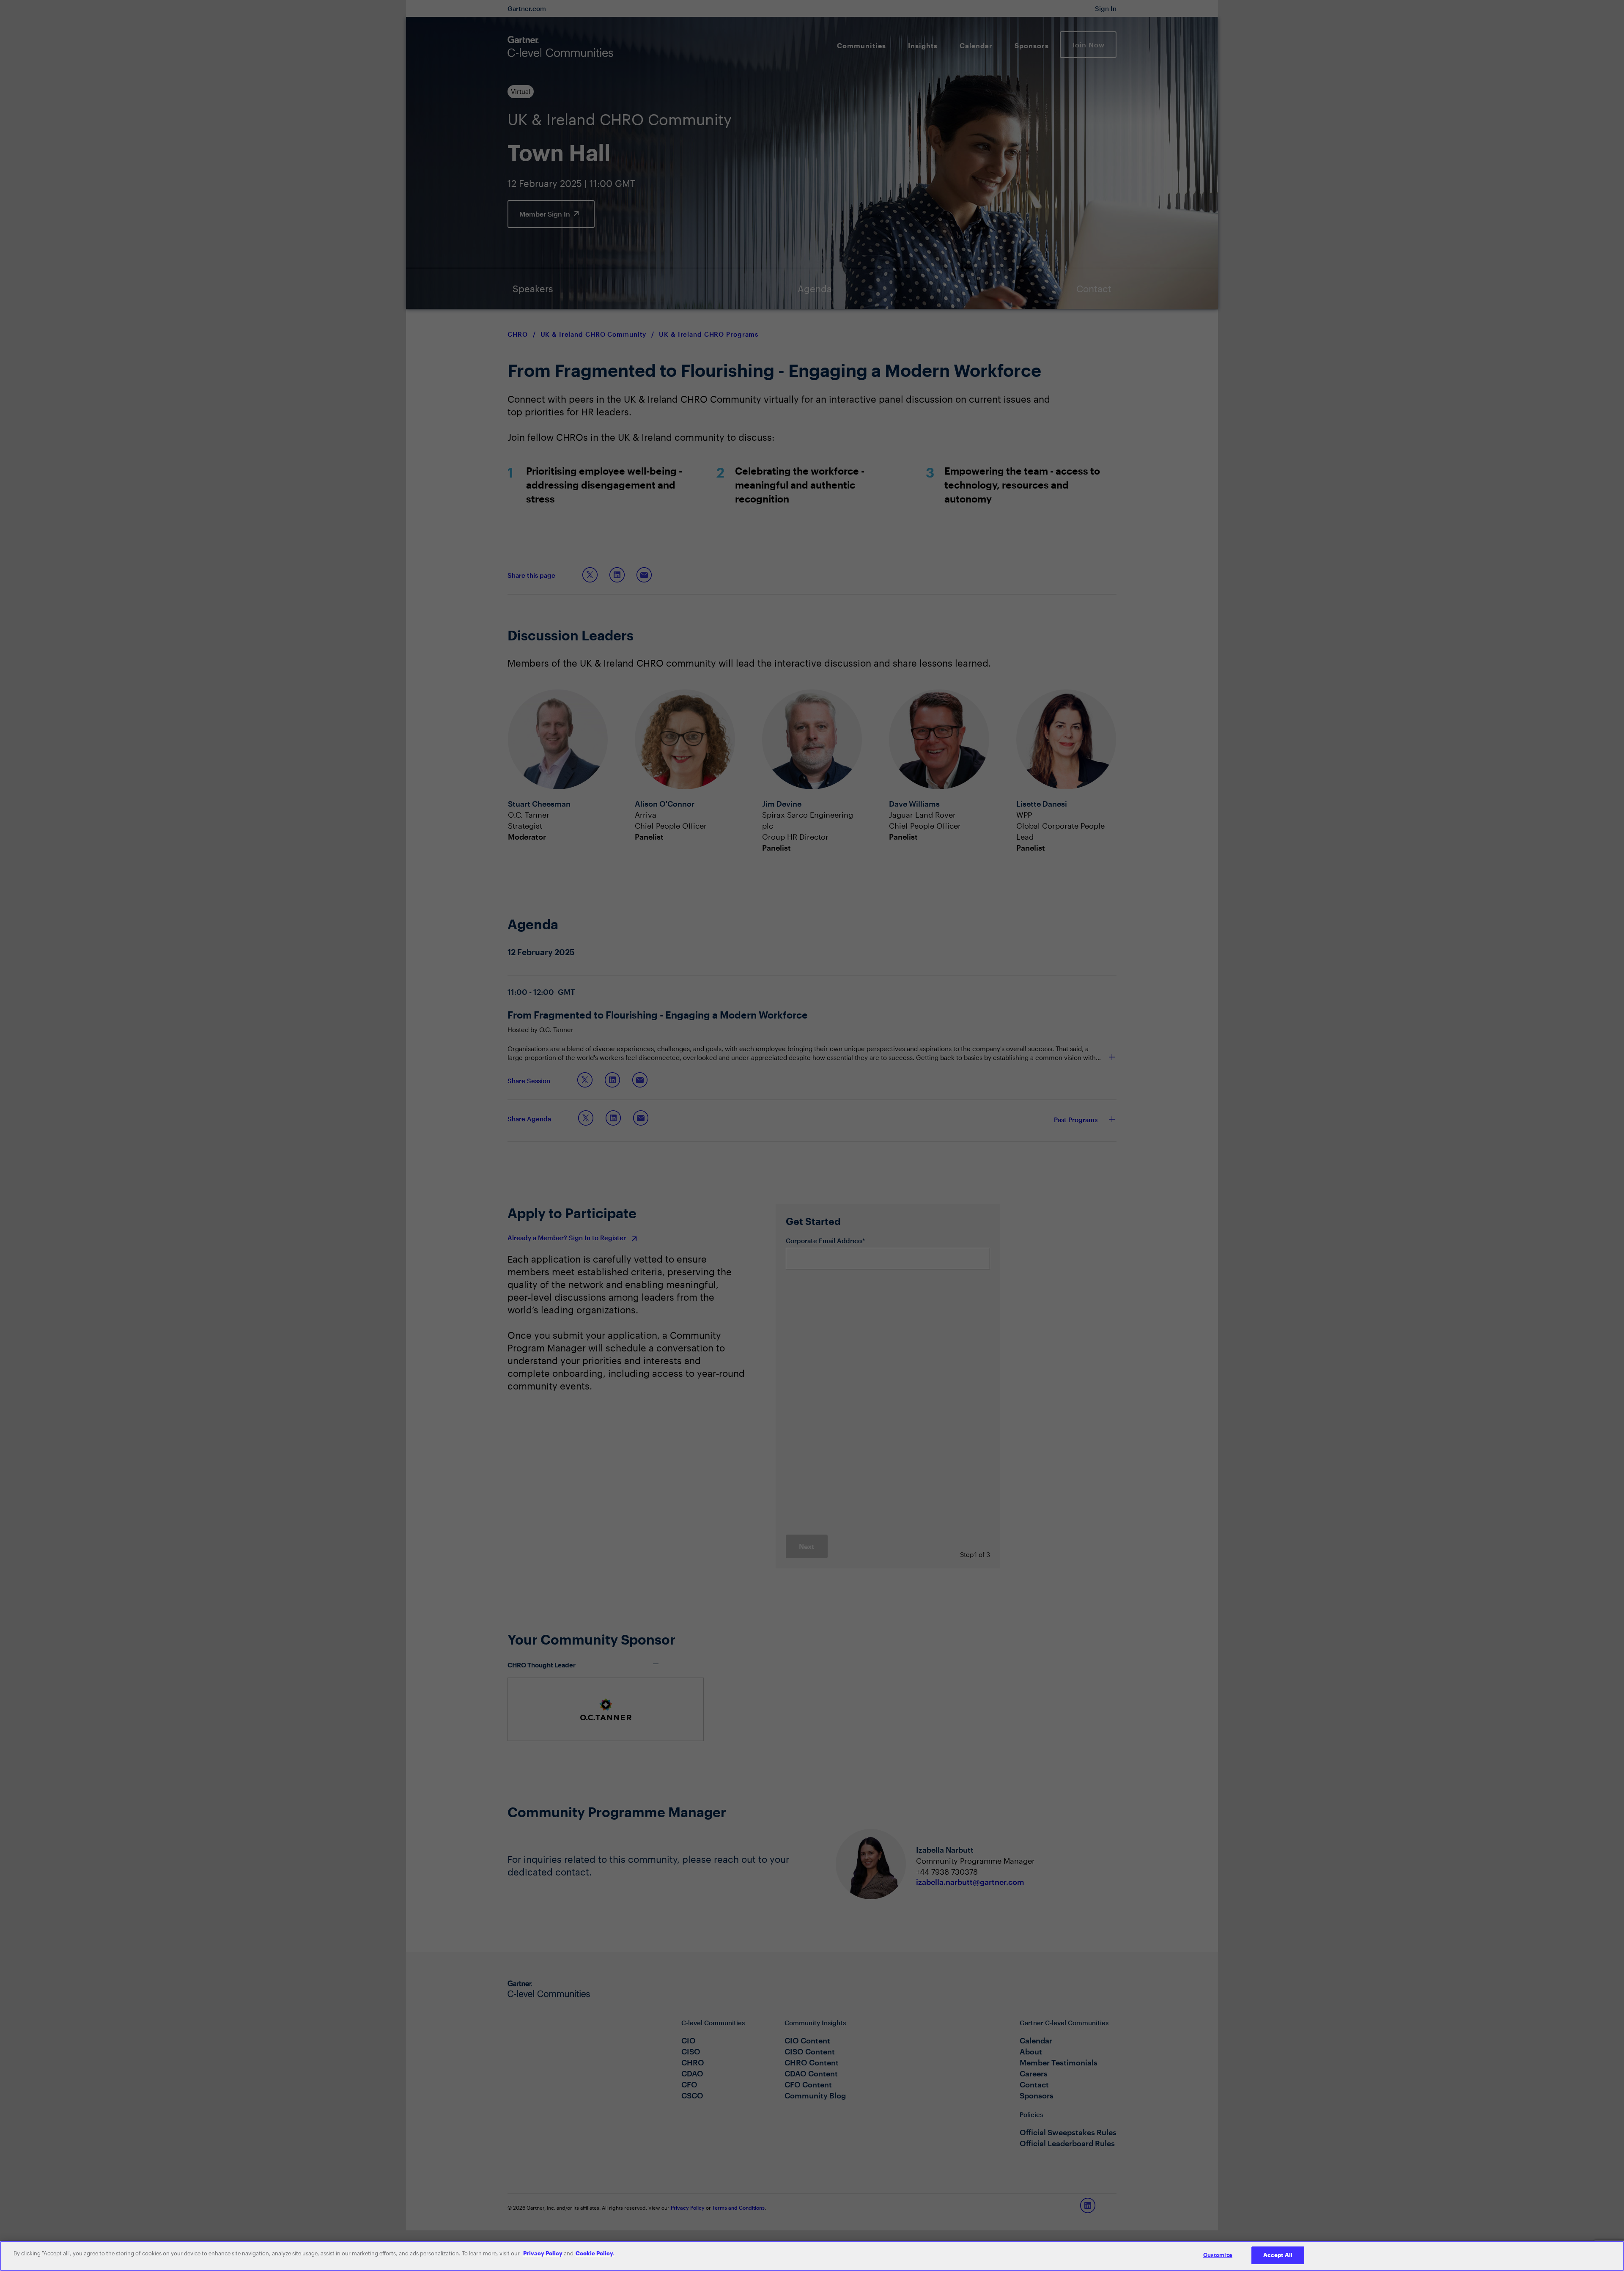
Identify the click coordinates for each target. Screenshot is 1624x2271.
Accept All (1278, 2255)
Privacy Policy (543, 2253)
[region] (812, 2256)
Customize (1218, 2255)
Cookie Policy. (595, 2253)
